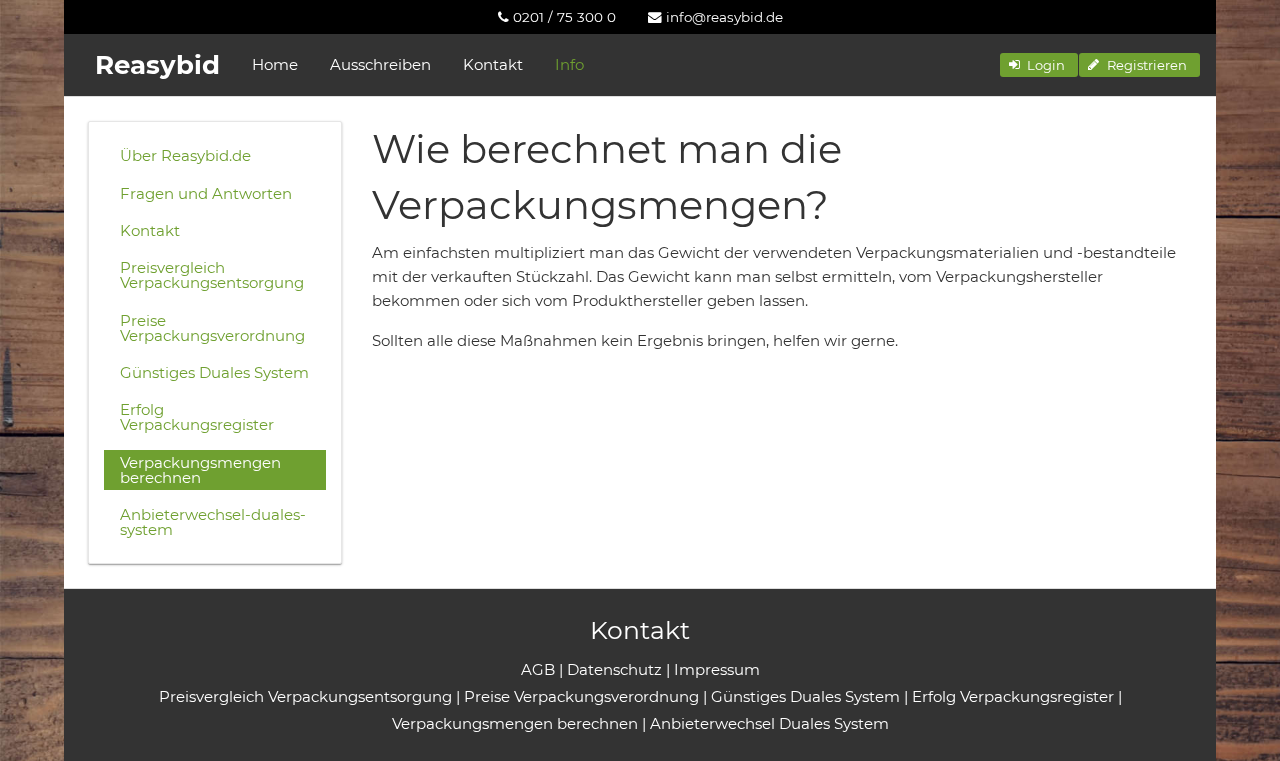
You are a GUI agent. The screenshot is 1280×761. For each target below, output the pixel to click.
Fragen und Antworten (206, 193)
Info (569, 64)
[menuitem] (557, 17)
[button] (1039, 65)
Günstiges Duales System (214, 372)
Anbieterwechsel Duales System (769, 723)
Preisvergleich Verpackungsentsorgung (212, 275)
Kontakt (493, 64)
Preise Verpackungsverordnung (212, 328)
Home (275, 64)
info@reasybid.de (722, 17)
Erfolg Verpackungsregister (197, 417)
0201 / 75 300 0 (562, 17)
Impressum (717, 669)
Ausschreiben (380, 64)
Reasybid (157, 65)
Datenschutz (614, 669)
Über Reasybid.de (185, 155)
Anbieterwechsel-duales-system (213, 522)
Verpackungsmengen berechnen (200, 470)
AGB (538, 669)
